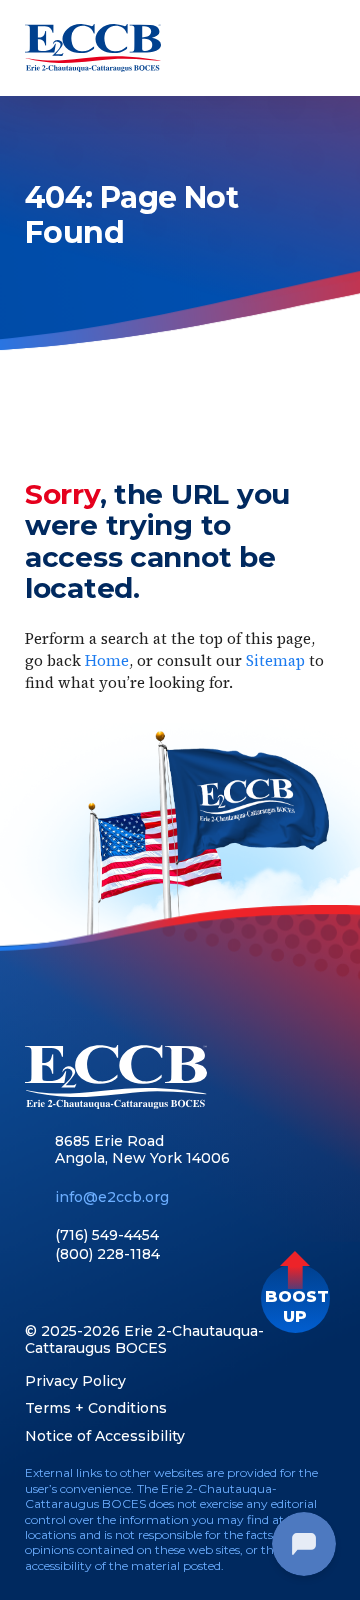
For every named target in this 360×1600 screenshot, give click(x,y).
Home (107, 660)
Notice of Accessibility (105, 1436)
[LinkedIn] (69, 1295)
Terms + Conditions (96, 1408)
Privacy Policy (75, 1381)
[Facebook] (34, 1295)
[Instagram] (139, 1295)
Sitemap (275, 660)
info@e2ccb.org (112, 1197)
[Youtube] (104, 1295)
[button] (295, 1298)
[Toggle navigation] (317, 48)
